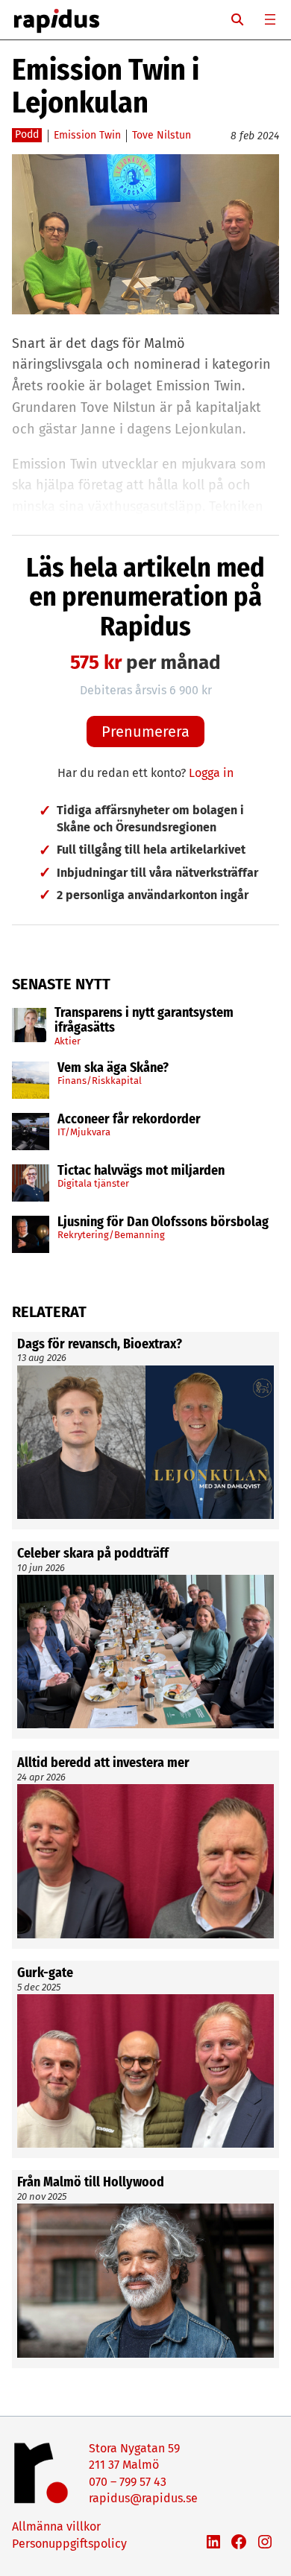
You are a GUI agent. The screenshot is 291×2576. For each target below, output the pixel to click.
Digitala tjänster (93, 1183)
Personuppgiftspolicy (69, 2544)
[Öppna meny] (270, 19)
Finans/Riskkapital (100, 1081)
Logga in (211, 773)
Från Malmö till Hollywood (91, 2183)
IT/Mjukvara (84, 1132)
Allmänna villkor (56, 2526)
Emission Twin (87, 135)
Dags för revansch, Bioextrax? (100, 1345)
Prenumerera (145, 732)
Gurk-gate (45, 1973)
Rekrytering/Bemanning (111, 1235)
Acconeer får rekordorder (131, 1120)
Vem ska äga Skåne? (113, 1068)
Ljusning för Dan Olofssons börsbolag (163, 1222)
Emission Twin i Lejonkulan (106, 86)
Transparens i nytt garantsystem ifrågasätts (144, 1021)
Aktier (68, 1041)
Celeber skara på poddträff (93, 1554)
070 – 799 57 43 (128, 2482)
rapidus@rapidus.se (143, 2498)
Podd (27, 134)
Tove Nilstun (162, 135)
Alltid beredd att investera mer (103, 1763)
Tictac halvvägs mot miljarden (141, 1171)
